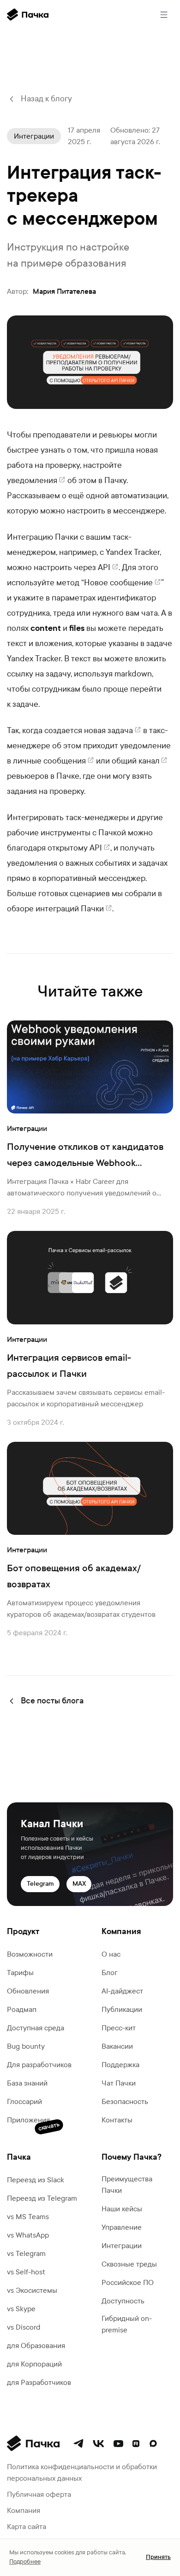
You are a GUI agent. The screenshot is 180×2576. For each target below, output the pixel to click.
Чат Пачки (119, 2083)
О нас (111, 1954)
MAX (79, 1884)
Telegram (40, 1884)
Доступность (123, 2301)
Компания (24, 2510)
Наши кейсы (122, 2209)
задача (120, 731)
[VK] (99, 2444)
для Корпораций (34, 2364)
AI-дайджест (122, 1991)
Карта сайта (27, 2526)
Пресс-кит (119, 2028)
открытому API (75, 848)
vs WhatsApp (28, 2235)
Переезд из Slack (36, 2180)
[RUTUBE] (136, 2444)
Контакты (117, 2120)
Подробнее (25, 2562)
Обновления (28, 1991)
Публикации (122, 2009)
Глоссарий (24, 2101)
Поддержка (120, 2065)
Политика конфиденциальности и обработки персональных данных (82, 2472)
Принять (158, 2557)
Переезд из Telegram (42, 2198)
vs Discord (24, 2327)
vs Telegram (26, 2253)
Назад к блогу (46, 99)
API (104, 568)
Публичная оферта (39, 2494)
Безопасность (125, 2101)
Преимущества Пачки (127, 2185)
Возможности (30, 1954)
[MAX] (153, 2443)
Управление (122, 2227)
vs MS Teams (28, 2217)
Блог (110, 1973)
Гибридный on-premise (127, 2324)
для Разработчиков (39, 2382)
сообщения (65, 761)
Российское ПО (128, 2282)
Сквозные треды (129, 2264)
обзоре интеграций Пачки (55, 909)
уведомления (32, 481)
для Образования (36, 2346)
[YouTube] (118, 2444)
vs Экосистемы (32, 2290)
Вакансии (117, 2046)
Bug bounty (26, 2046)
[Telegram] (78, 2443)
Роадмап (22, 2009)
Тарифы (20, 1973)
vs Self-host (26, 2272)
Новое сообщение (118, 583)
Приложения (28, 2121)
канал (149, 761)
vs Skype (21, 2309)
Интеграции (122, 2246)
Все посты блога (52, 1701)
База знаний (27, 2083)
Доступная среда (36, 2028)
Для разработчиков (39, 2065)
